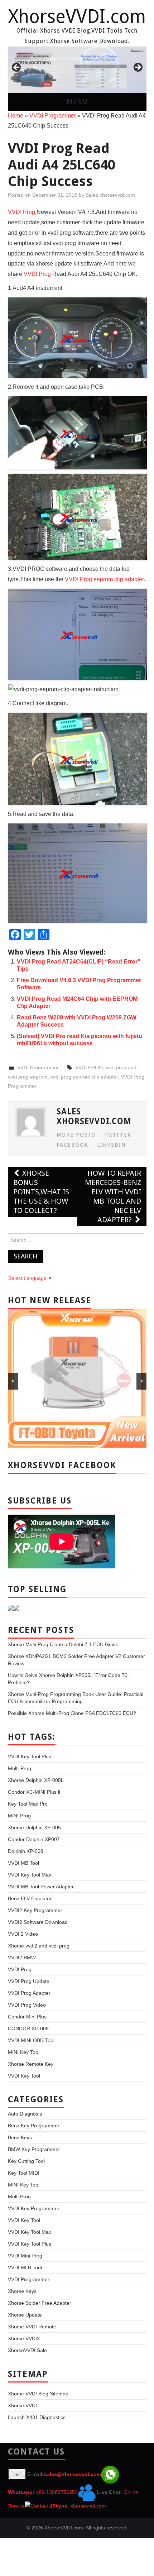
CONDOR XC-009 (28, 2028)
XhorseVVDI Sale (27, 2350)
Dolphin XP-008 (26, 1851)
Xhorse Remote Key (31, 2064)
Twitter (118, 1135)
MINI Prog (19, 1816)
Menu (77, 102)
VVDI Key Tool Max (30, 1875)
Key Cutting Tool (26, 2161)
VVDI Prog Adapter (29, 1993)
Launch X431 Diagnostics (37, 2417)
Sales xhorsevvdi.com (110, 195)
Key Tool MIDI (24, 2173)
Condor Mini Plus (27, 2017)
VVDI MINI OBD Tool (31, 2040)
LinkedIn (111, 1145)
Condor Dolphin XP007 (34, 1839)
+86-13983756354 (57, 2492)
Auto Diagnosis (25, 2114)
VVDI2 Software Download (38, 1922)
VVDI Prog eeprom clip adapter (104, 579)
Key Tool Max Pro (28, 1804)
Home (16, 116)
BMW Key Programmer (34, 2149)
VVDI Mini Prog (25, 2256)
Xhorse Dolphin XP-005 (34, 1827)
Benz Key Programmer (34, 2126)
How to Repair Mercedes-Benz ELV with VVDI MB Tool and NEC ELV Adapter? (113, 1196)
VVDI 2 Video (23, 1934)
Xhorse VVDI (22, 2405)
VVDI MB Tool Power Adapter (41, 1887)
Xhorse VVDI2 (24, 2338)
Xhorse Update (25, 2315)
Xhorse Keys (22, 2291)
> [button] (138, 68)
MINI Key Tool (24, 2052)
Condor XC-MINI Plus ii (34, 1792)
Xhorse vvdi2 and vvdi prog (39, 1946)
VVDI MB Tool (23, 1863)
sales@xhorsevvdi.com (73, 2474)
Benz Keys (20, 2137)
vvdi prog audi (122, 1067)
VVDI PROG (89, 1067)
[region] (77, 70)
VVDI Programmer (53, 116)
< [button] (17, 68)
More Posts (76, 1135)
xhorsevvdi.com (88, 2506)
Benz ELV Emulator (30, 1898)
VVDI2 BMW (22, 1958)
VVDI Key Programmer (34, 2208)
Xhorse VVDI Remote (32, 2327)
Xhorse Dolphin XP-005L (36, 1780)
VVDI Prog (21, 212)
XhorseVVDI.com (77, 16)
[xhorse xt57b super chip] (77, 70)
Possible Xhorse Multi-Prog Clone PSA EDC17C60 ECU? (72, 1713)
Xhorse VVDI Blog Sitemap (38, 2394)
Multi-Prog (20, 1768)
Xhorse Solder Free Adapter (40, 2303)
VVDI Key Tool (24, 2076)
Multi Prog (19, 2197)
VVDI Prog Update (29, 1981)
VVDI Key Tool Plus (30, 1757)
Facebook (73, 1145)
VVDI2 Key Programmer (35, 1910)
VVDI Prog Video (27, 2005)
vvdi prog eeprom (28, 1077)
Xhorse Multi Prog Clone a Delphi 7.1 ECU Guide (63, 1644)
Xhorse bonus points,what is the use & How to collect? (41, 1192)
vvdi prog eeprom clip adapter (84, 1077)
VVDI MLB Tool (25, 2267)
